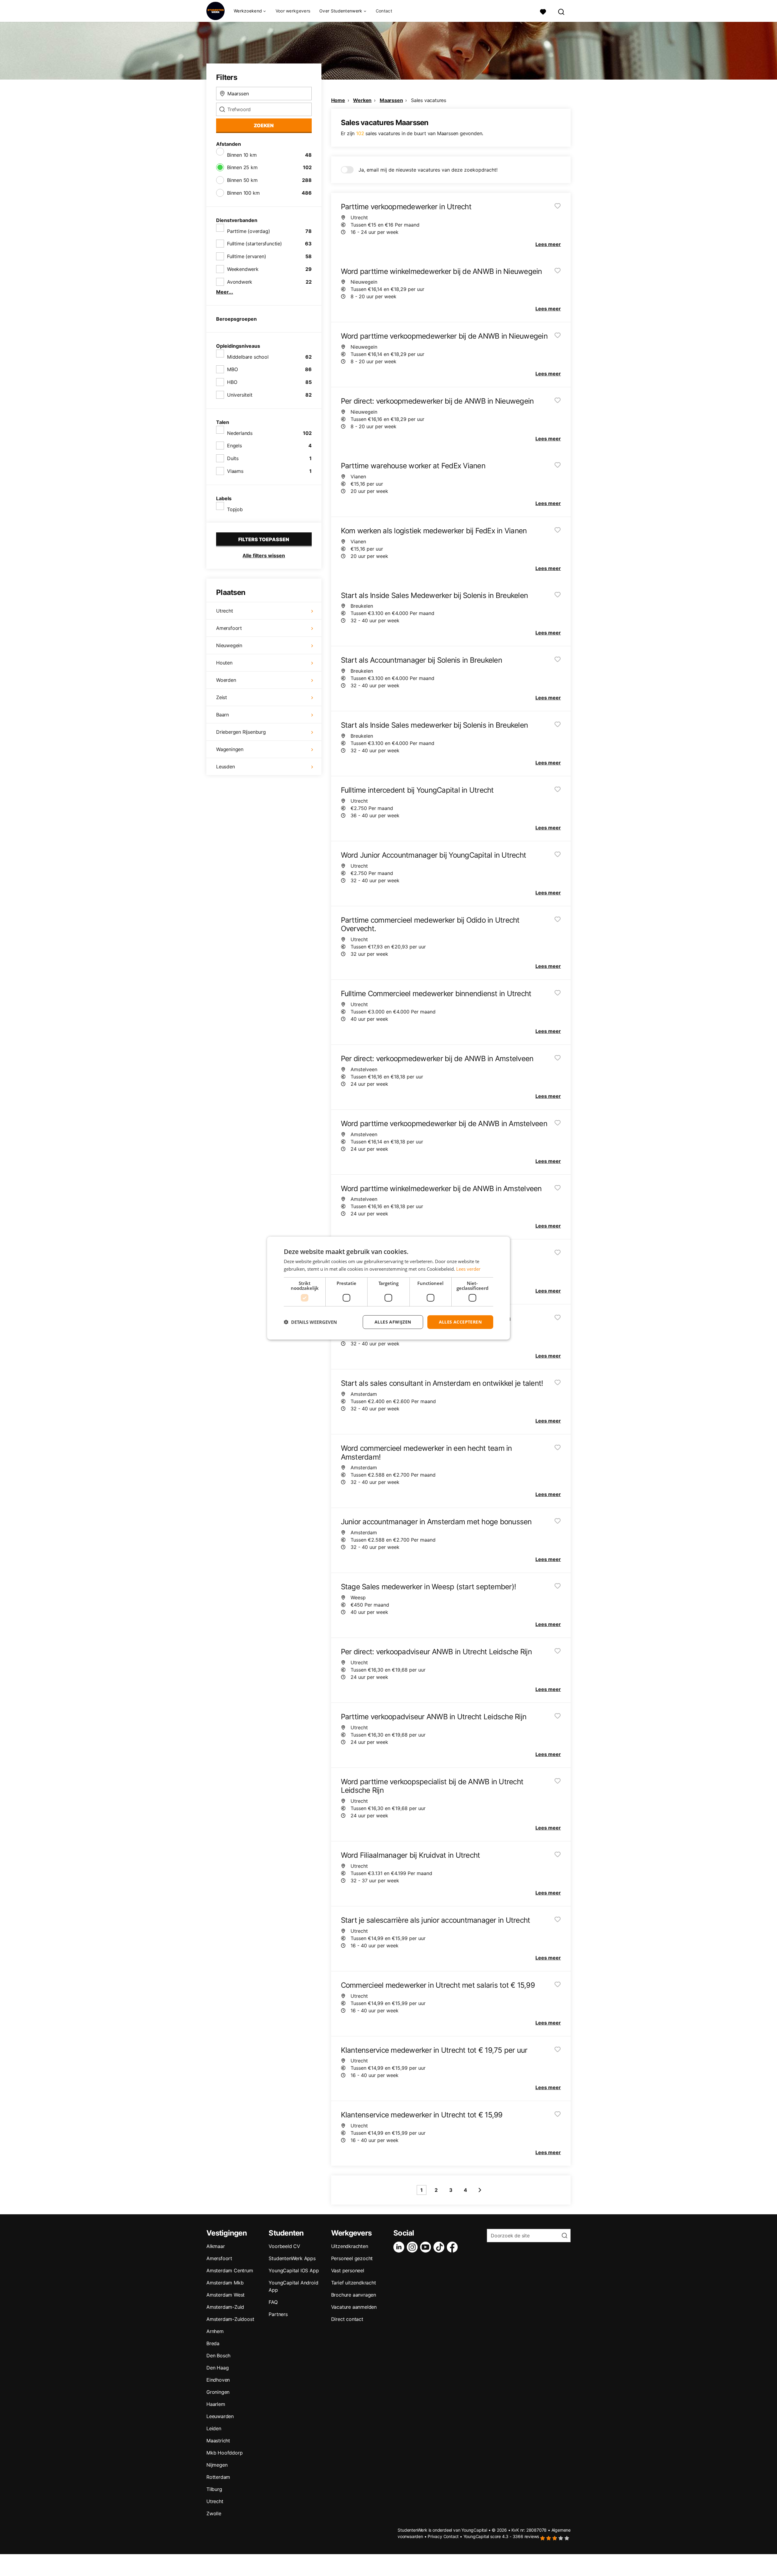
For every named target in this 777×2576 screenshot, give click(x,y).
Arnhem (215, 2331)
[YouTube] (427, 2247)
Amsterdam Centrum (230, 2270)
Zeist (222, 697)
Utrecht (225, 611)
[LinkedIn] (400, 2247)
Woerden (226, 680)
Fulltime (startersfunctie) (254, 244)
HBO (232, 382)
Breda (213, 2343)
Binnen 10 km (242, 155)
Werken (362, 100)
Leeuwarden (220, 2416)
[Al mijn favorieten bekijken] (543, 11)
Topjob (235, 509)
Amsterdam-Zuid (225, 2307)
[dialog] (388, 1288)
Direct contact (347, 2319)
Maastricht (218, 2441)
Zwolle (214, 2513)
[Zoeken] (562, 11)
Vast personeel (348, 2270)
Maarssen (391, 100)
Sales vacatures (429, 100)
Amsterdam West (226, 2295)
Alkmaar (216, 2246)
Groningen (218, 2392)
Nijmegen (217, 2465)
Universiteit (240, 395)
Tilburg (214, 2489)
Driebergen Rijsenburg (241, 732)
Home (338, 100)
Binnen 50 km (242, 180)
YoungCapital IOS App (294, 2270)
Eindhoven (218, 2380)
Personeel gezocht (352, 2258)
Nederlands (240, 433)
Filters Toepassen (264, 539)
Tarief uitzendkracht (354, 2283)
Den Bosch (218, 2356)
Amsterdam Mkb (225, 2283)
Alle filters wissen (264, 555)
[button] (310, 1322)
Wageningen (230, 749)
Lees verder (468, 1269)
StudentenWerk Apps (292, 2258)
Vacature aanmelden (354, 2307)
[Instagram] (413, 2247)
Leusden (226, 767)
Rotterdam (218, 2477)
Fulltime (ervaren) (246, 256)
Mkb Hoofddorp (224, 2453)
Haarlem (216, 2404)
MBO (232, 369)
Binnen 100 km (243, 193)
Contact (384, 11)
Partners (278, 2314)
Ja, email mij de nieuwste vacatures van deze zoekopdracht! (428, 170)
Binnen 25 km (242, 167)
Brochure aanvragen (354, 2295)
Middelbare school (248, 357)
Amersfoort (229, 628)
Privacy (435, 2536)
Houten (224, 663)
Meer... (225, 292)
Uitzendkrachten (350, 2246)
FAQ (273, 2302)
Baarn (222, 715)
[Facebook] (453, 2247)
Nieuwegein (229, 645)
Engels (234, 446)
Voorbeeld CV (284, 2246)
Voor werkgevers (293, 11)
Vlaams (235, 471)
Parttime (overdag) (248, 231)
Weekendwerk (243, 269)
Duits (233, 458)
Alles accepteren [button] (460, 1322)
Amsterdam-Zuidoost (230, 2319)
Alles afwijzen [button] (393, 1322)
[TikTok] (440, 2247)
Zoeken (264, 125)
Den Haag (217, 2368)
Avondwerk (240, 282)
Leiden (214, 2428)
